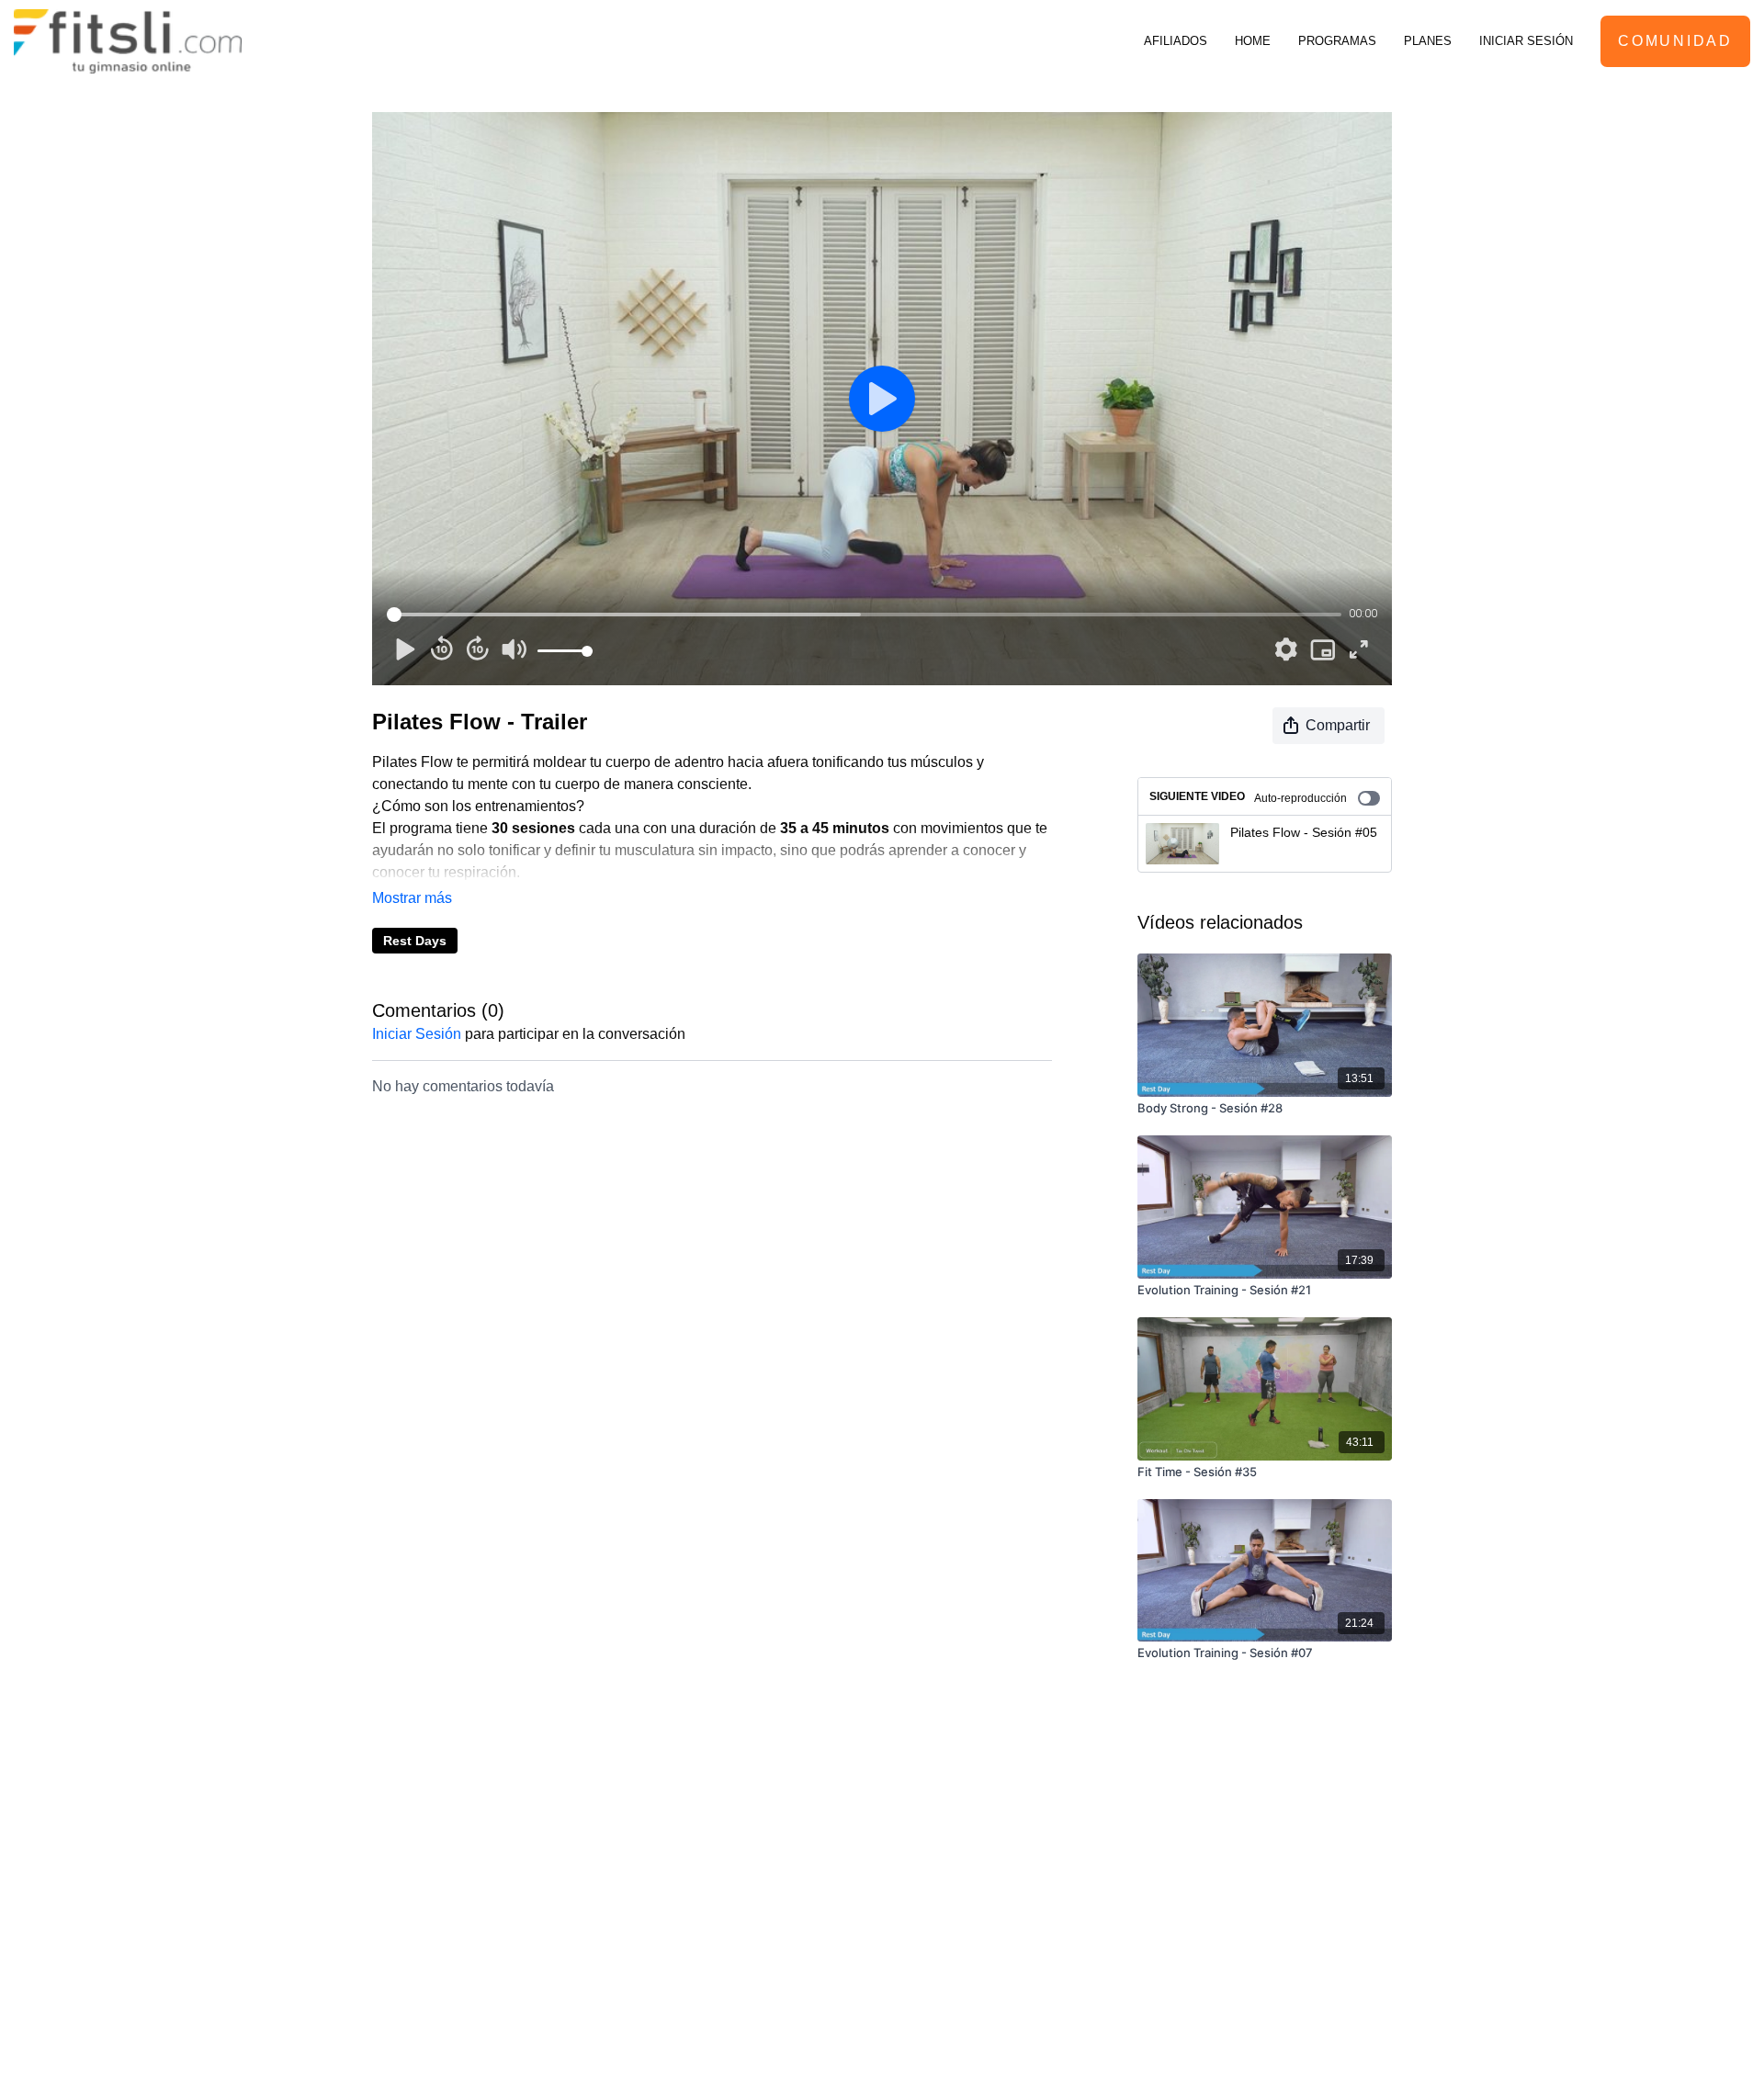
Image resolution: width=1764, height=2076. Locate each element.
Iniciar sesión (1526, 41)
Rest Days (415, 941)
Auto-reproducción (1300, 798)
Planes (1428, 41)
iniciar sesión (417, 1034)
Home (1253, 41)
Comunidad (1675, 41)
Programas (1337, 41)
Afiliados (1176, 41)
